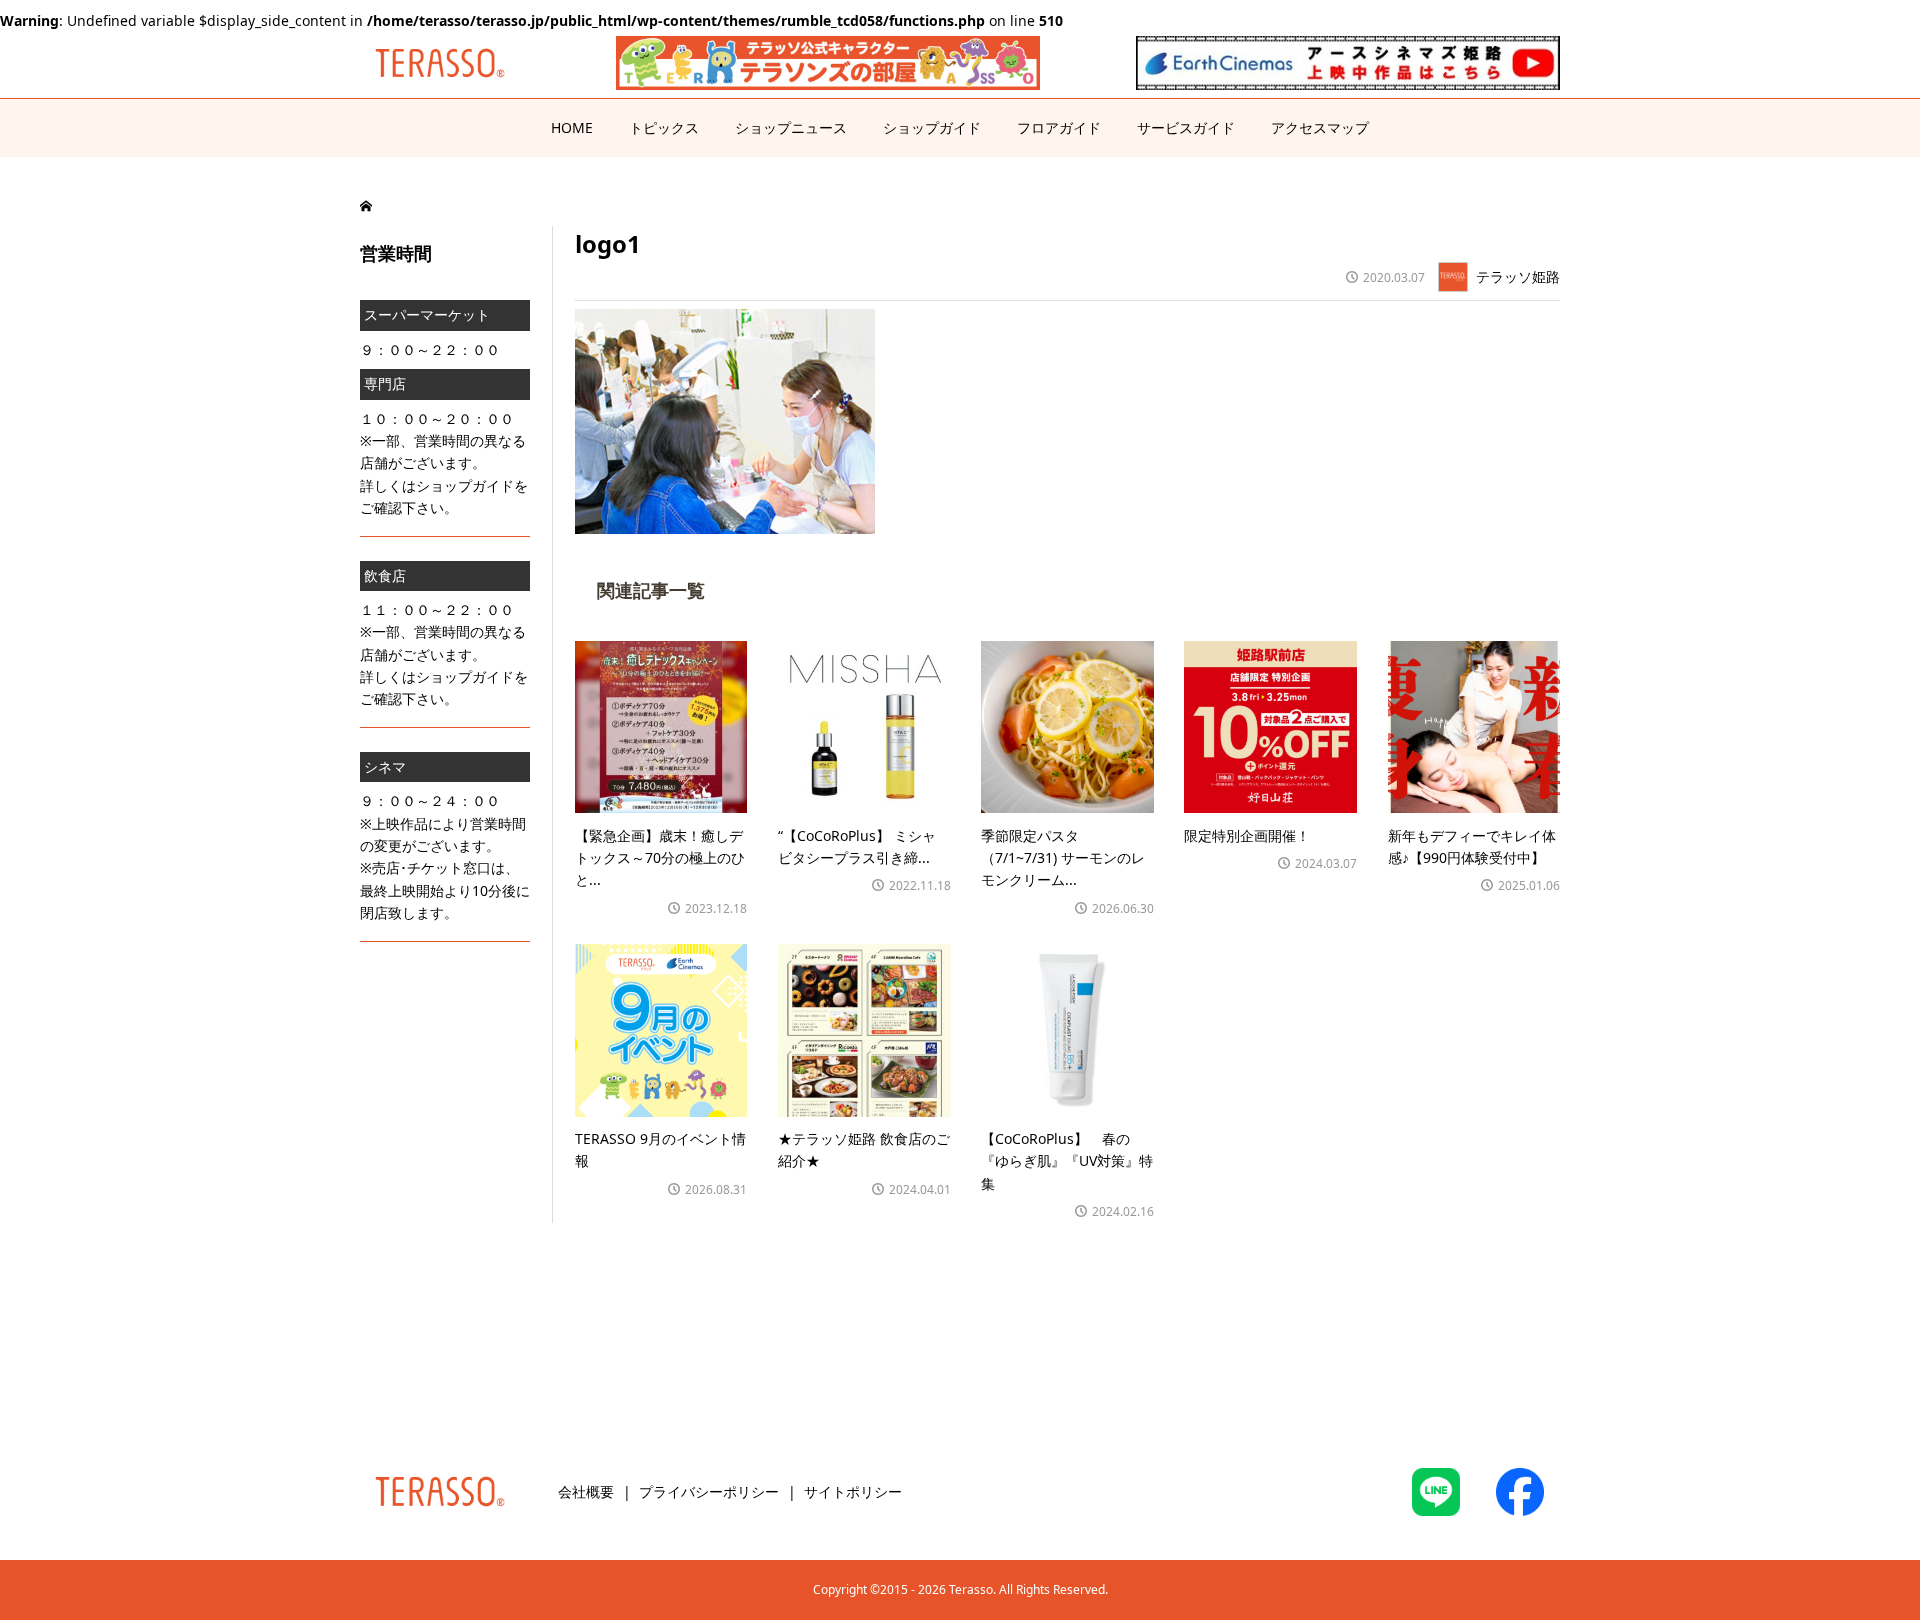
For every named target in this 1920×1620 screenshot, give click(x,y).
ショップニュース (791, 127)
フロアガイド (1059, 127)
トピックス (664, 127)
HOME (572, 127)
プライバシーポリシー (709, 1491)
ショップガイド (932, 127)
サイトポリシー (853, 1491)
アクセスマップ (1320, 127)
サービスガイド (1186, 127)
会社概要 (586, 1491)
